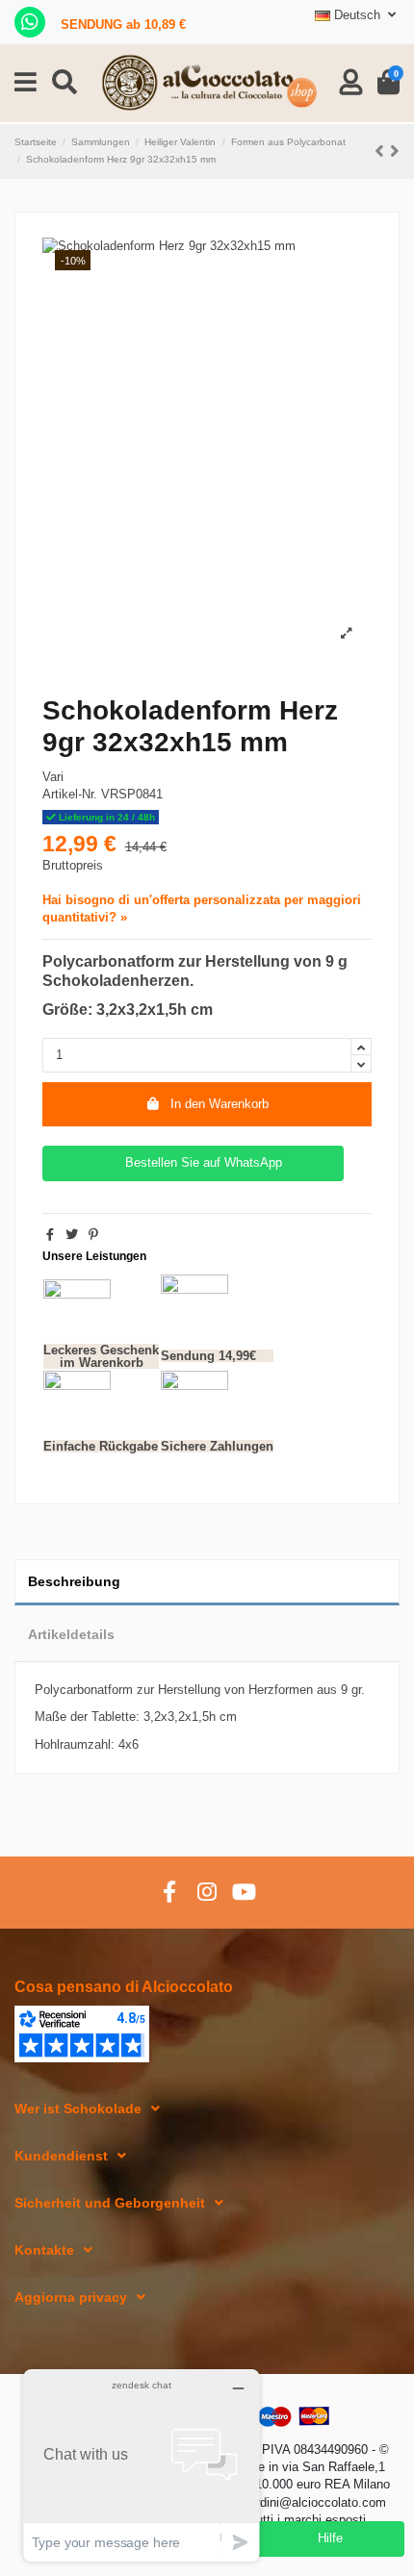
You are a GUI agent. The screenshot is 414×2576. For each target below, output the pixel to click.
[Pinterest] (93, 1235)
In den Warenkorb (220, 1104)
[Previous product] (382, 151)
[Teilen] (50, 1235)
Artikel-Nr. (70, 794)
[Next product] (395, 151)
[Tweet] (72, 1235)
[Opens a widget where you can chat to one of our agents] (142, 2465)
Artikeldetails (71, 1634)
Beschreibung (74, 1581)
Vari (53, 777)
